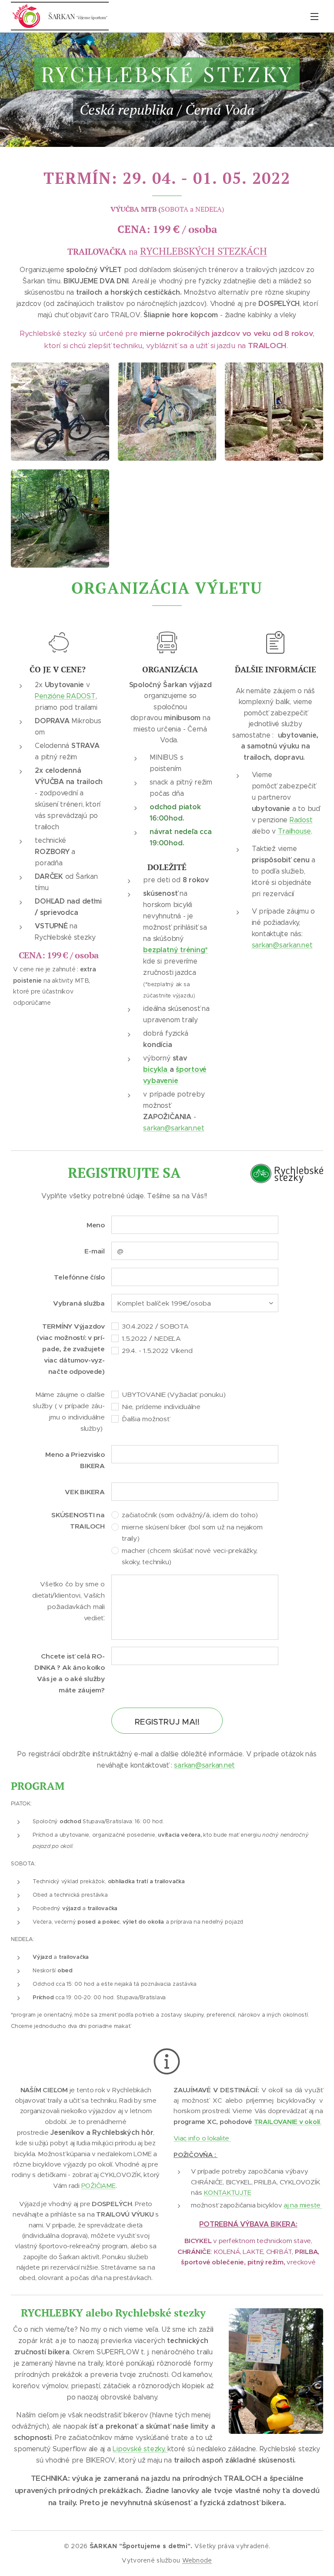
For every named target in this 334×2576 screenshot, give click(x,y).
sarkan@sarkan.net (174, 1128)
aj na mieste (303, 2205)
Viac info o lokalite (202, 2138)
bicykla (156, 1069)
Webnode (197, 2560)
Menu (314, 16)
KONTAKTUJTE (227, 2192)
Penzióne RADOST (65, 696)
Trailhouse (295, 831)
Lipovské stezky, (140, 2449)
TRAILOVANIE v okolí (287, 2122)
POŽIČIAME (99, 2185)
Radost (301, 820)
